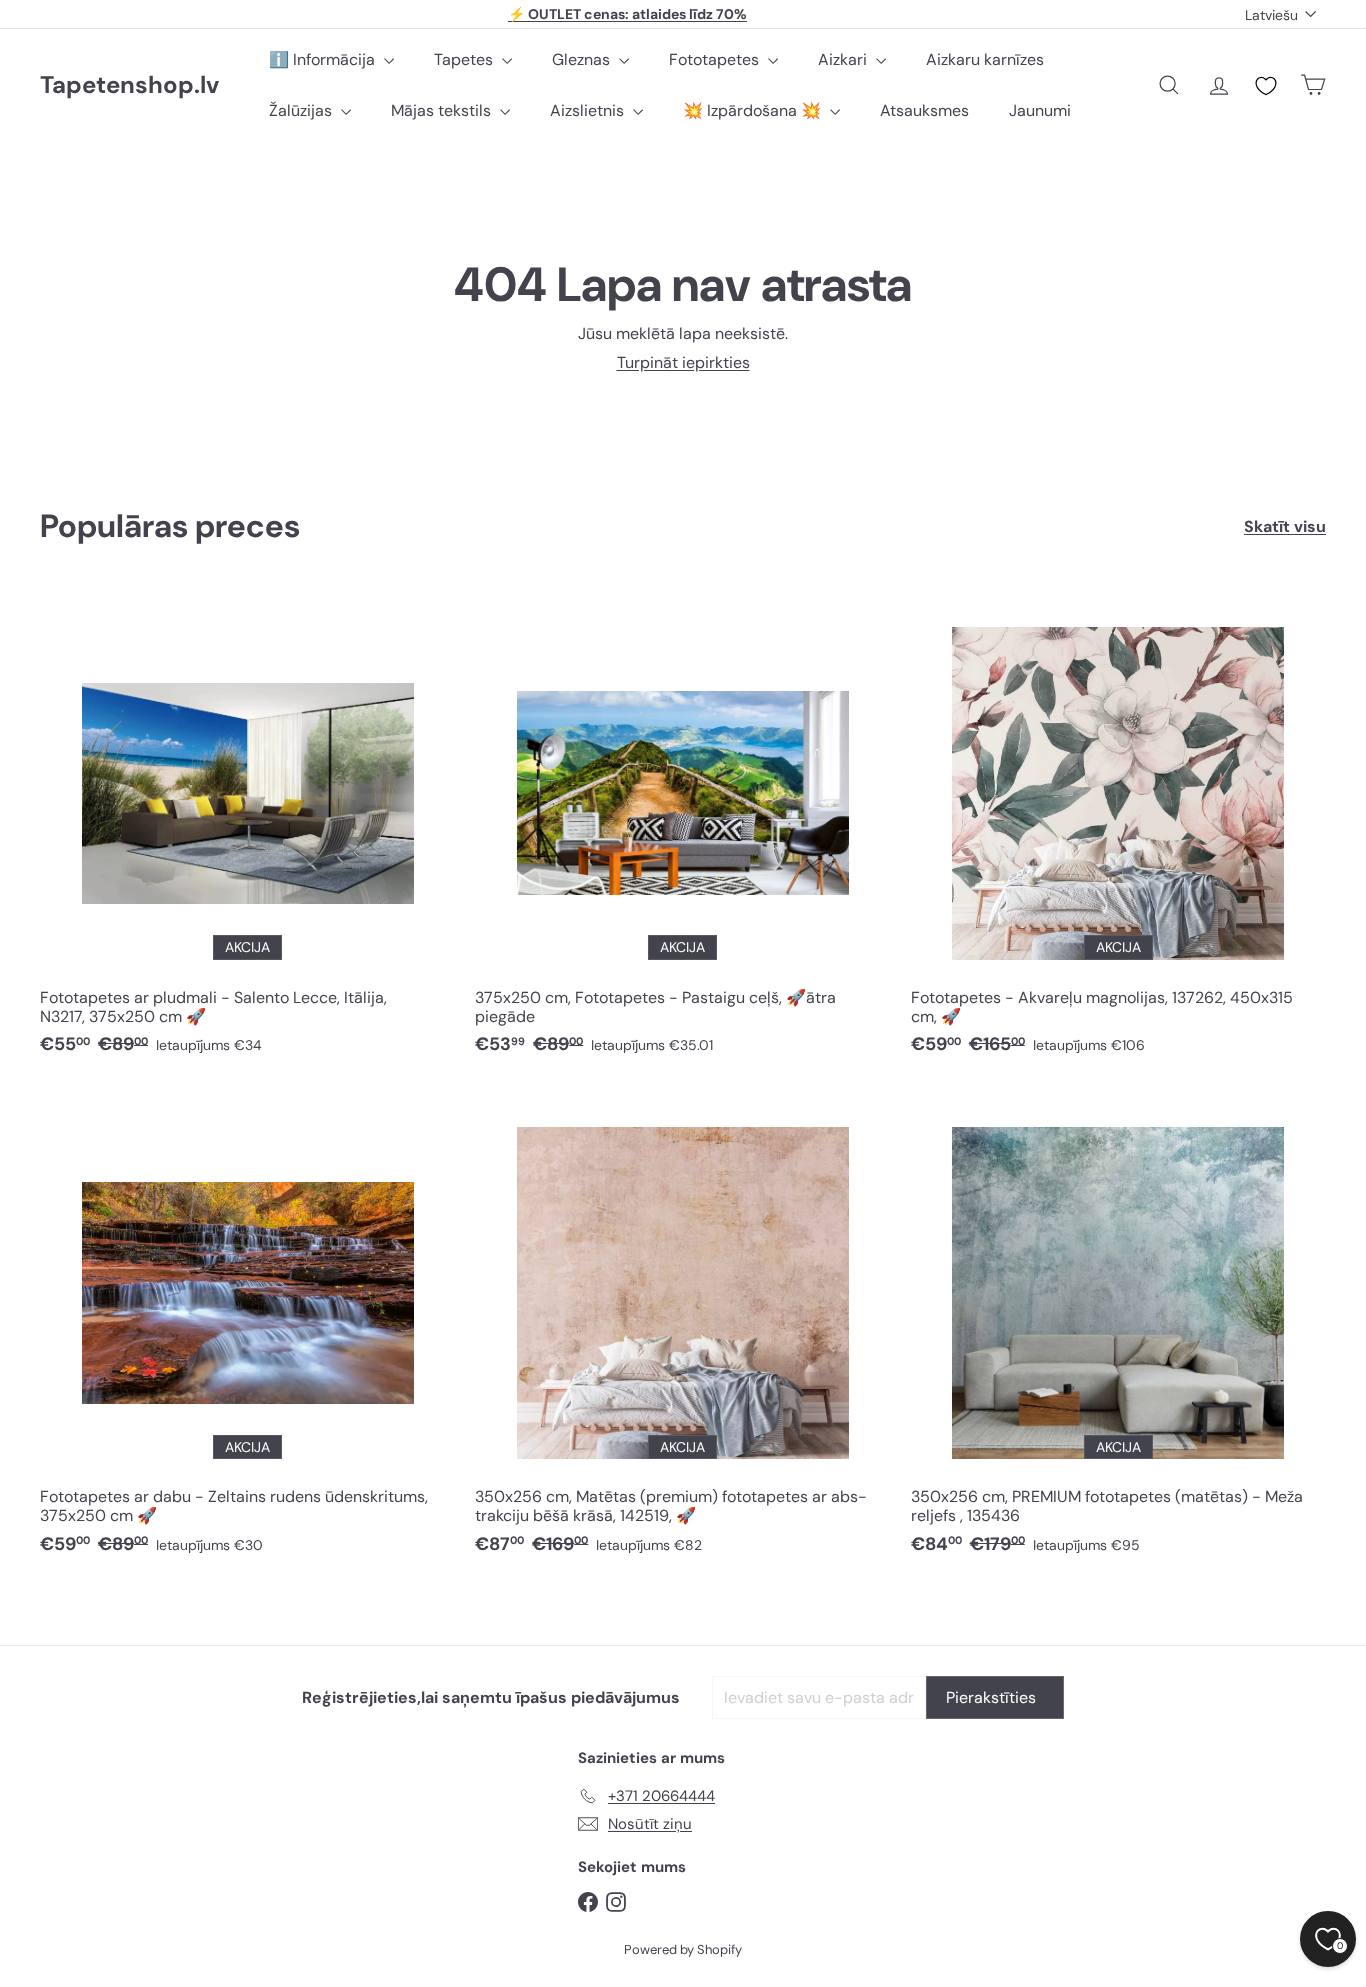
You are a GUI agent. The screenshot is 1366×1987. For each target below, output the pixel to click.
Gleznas (583, 59)
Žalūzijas (302, 110)
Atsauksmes (924, 110)
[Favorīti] (1266, 86)
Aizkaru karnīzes (985, 59)
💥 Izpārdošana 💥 (754, 110)
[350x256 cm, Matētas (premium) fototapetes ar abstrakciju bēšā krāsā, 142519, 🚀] (682, 1331)
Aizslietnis (589, 110)
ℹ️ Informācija (324, 59)
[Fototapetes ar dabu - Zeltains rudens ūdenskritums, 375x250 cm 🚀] (247, 1331)
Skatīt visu (1285, 526)
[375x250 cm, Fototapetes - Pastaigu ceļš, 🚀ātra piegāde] (682, 831)
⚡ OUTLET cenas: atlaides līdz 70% (627, 14)
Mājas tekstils (443, 110)
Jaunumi (1040, 110)
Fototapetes (716, 59)
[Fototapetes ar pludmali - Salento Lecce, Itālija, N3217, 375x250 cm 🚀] (247, 831)
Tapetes (465, 59)
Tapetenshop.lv (129, 85)
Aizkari (844, 59)
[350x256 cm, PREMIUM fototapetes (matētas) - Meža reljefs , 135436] (1118, 1331)
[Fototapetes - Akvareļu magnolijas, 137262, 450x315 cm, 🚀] (1118, 831)
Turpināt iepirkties (683, 362)
